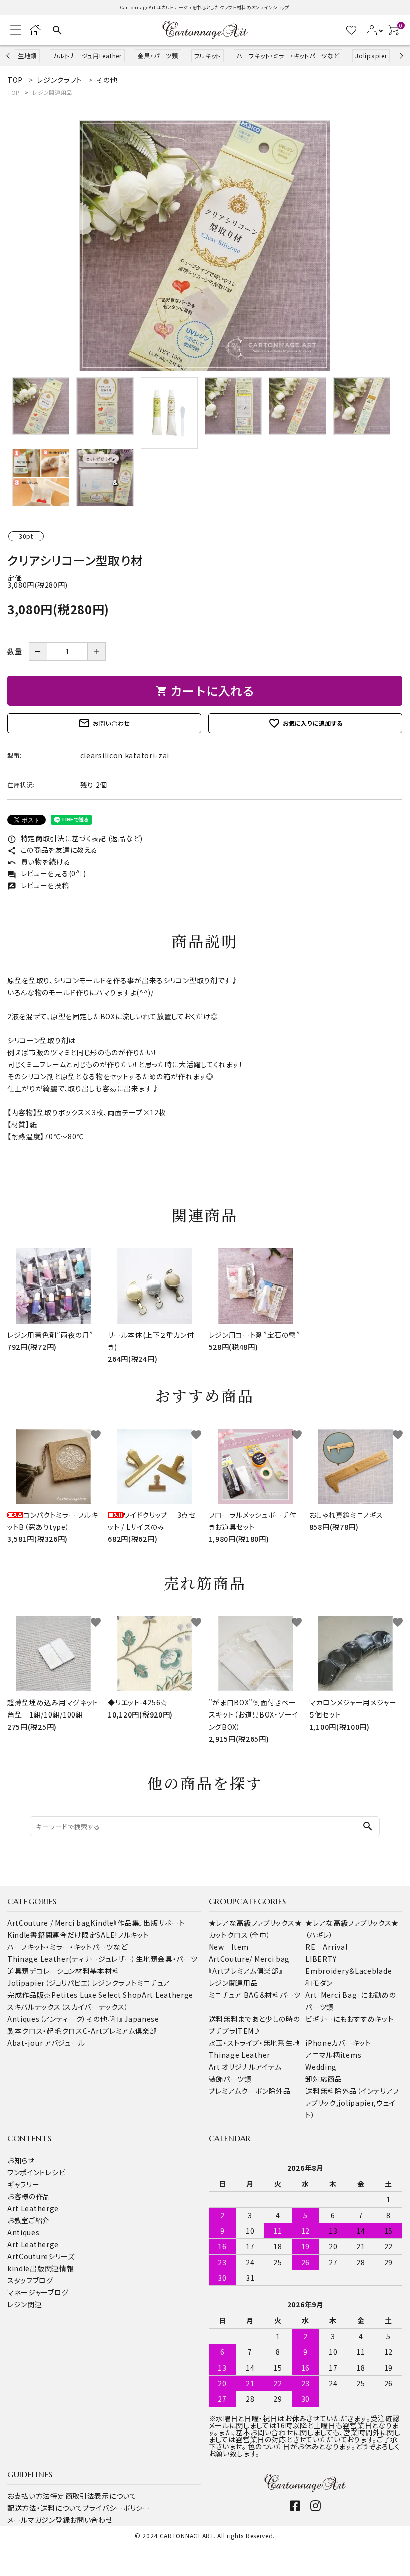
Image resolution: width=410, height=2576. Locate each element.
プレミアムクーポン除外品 (250, 2091)
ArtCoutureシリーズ (41, 2256)
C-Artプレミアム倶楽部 (120, 2031)
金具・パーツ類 (158, 55)
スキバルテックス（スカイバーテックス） (68, 2007)
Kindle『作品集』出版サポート (138, 1923)
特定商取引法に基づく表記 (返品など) (75, 838)
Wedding (321, 2067)
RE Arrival (326, 1947)
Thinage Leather (240, 2055)
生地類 (27, 55)
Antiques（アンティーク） (47, 2019)
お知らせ (21, 2160)
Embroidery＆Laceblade (349, 1971)
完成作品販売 (29, 1995)
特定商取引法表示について (93, 2496)
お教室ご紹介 (29, 2220)
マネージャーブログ (38, 2292)
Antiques (24, 2232)
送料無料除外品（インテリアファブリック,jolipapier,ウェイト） (352, 2103)
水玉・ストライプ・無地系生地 (255, 2043)
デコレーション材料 (60, 1971)
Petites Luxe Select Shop (97, 1995)
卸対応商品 (324, 2079)
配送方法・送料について (45, 2508)
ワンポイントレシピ (36, 2172)
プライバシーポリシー (117, 2508)
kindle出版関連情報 (41, 2268)
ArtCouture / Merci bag (49, 1923)
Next (400, 55)
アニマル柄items (333, 2055)
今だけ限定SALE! (89, 1935)
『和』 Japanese (133, 2019)
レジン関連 (25, 2304)
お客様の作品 (29, 2196)
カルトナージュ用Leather (87, 55)
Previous (9, 55)
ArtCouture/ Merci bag (250, 1959)
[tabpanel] (205, 246)
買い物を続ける (39, 862)
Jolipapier (371, 55)
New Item (229, 1947)
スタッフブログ (30, 2280)
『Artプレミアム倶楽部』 (246, 1971)
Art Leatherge (168, 1995)
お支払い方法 (29, 2496)
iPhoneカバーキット (338, 2043)
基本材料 (105, 1971)
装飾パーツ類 (230, 2079)
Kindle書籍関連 (34, 1935)
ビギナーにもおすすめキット (349, 2019)
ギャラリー (24, 2184)
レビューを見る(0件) (47, 873)
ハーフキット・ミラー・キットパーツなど (288, 55)
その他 (97, 2019)
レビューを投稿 (38, 885)
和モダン (319, 1983)
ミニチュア (154, 1983)
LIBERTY (321, 1959)
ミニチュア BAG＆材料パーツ (255, 1995)
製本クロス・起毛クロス (45, 2031)
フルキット (208, 55)
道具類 (18, 1971)
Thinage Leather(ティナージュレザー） (72, 1959)
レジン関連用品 (52, 92)
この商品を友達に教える (52, 850)
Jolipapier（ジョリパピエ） (50, 1983)
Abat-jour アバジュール (46, 2043)
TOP (13, 92)
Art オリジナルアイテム (245, 2067)
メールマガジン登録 (39, 2520)
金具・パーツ (178, 1959)
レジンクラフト (115, 1983)
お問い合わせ (104, 723)
